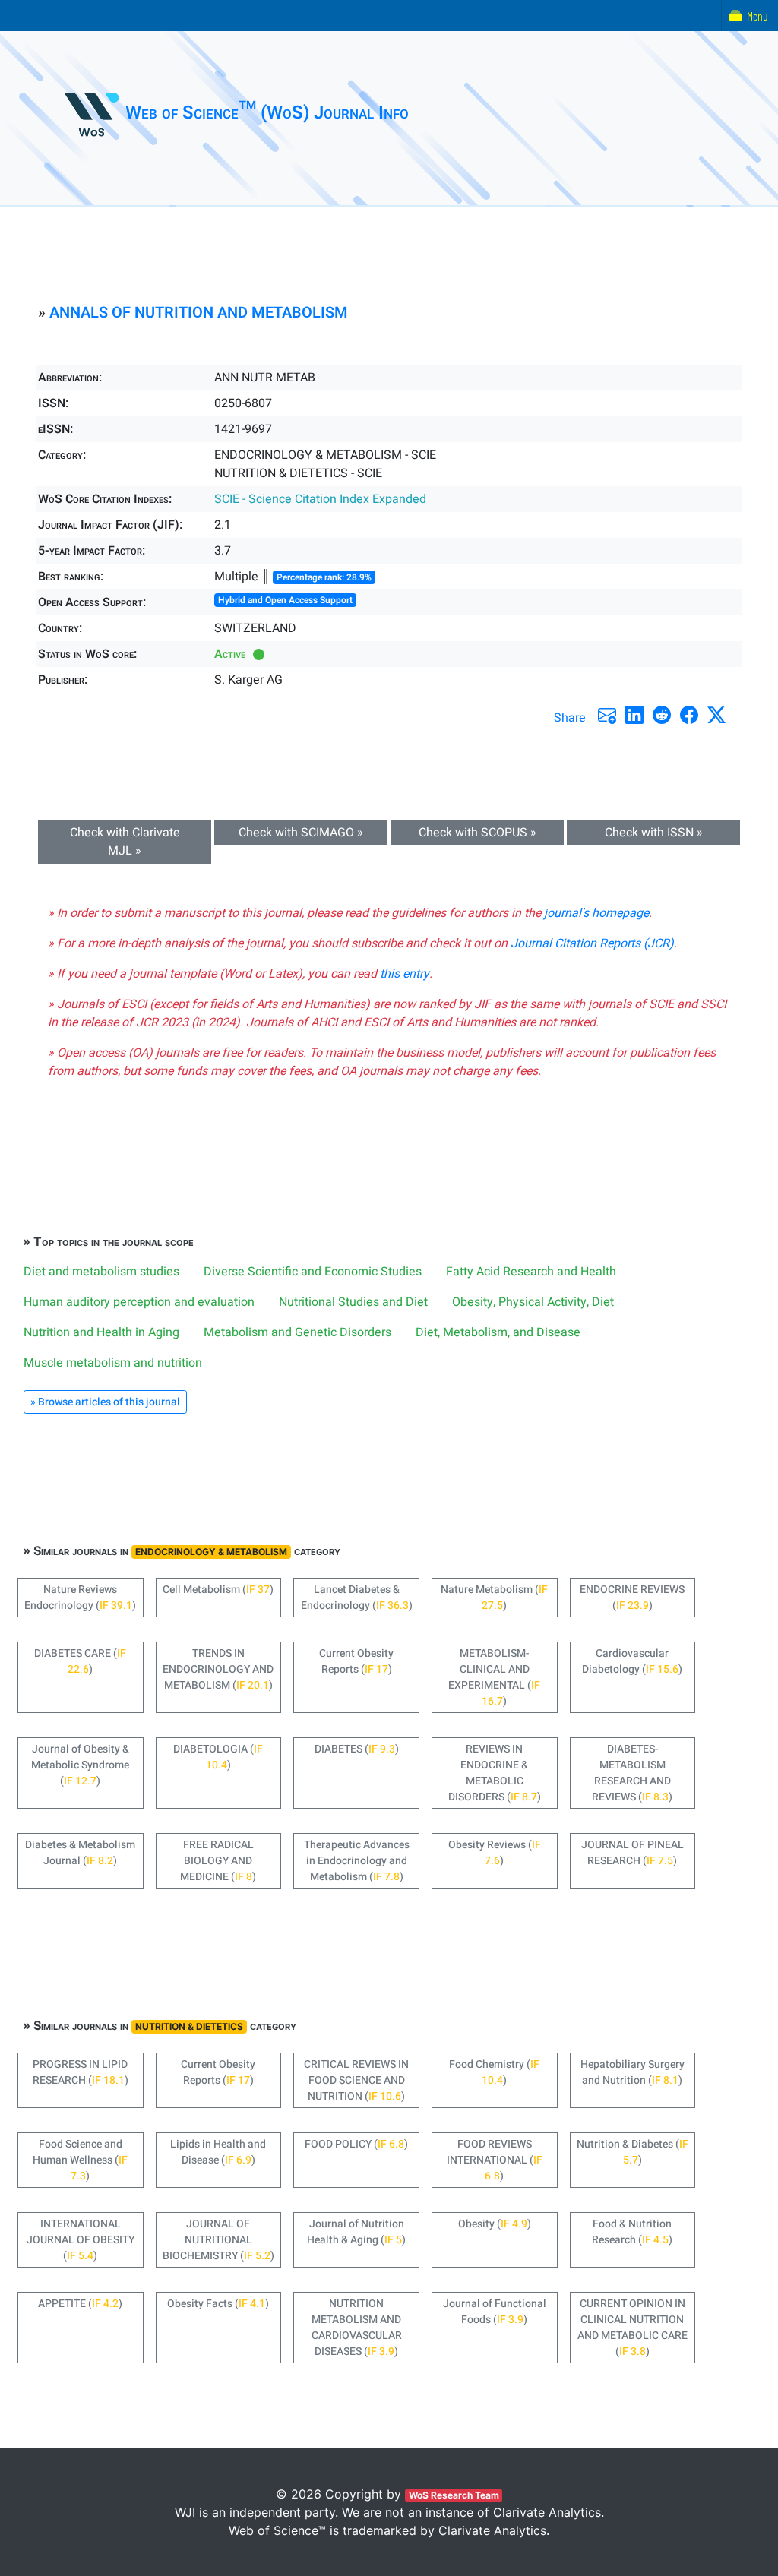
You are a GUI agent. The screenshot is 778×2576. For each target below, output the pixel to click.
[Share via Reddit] (662, 715)
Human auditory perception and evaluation (139, 1302)
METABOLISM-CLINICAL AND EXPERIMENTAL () (494, 1677)
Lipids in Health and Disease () (218, 2152)
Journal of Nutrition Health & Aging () (356, 2232)
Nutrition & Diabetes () (633, 2152)
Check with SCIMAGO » (301, 833)
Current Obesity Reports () (356, 1661)
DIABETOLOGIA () (218, 1757)
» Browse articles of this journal (105, 1402)
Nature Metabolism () (494, 1598)
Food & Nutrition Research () (632, 2232)
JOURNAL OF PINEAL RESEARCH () (633, 1853)
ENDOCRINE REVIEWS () (632, 1598)
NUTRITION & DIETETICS (189, 2026)
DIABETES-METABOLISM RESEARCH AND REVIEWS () (632, 1773)
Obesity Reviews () (495, 1853)
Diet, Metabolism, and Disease (498, 1332)
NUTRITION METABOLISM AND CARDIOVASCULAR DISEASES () (357, 2328)
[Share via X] (716, 715)
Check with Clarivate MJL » (125, 842)
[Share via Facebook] (689, 715)
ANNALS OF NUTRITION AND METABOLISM (199, 313)
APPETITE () (80, 2304)
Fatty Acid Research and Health (531, 1272)
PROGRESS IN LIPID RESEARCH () (81, 2072)
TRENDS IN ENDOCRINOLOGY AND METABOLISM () (218, 1669)
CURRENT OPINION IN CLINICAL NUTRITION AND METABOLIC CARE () (633, 2328)
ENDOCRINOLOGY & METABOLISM (211, 1552)
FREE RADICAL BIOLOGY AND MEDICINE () (218, 1861)
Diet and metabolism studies (101, 1272)
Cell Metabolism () (218, 1590)
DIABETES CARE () (80, 1661)
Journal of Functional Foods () (495, 2312)
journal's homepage (596, 913)
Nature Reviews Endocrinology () (80, 1598)
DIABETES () (357, 1749)
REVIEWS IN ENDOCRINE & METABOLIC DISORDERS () (495, 1773)
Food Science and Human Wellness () (80, 2160)
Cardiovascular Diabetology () (632, 1661)
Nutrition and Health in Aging (101, 1332)
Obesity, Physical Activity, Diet (533, 1302)
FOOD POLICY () (356, 2144)
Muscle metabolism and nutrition (113, 1363)
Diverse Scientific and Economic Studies (313, 1272)
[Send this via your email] (607, 715)
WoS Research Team (454, 2495)
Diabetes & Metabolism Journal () (80, 1853)
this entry (405, 974)
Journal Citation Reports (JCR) (592, 943)
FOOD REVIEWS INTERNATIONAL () (495, 2160)
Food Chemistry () (494, 2072)
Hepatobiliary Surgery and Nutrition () (633, 2072)
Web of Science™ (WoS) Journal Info (267, 113)
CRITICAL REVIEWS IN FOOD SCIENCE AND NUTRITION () (356, 2080)
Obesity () (495, 2224)
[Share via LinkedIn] (634, 715)
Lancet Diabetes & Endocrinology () (357, 1598)
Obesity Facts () (218, 2304)
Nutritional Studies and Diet (353, 1302)
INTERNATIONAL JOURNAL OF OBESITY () (81, 2240)
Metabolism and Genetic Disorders (297, 1332)
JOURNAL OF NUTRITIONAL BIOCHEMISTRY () (218, 2240)
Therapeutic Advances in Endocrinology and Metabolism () (357, 1861)
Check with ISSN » (654, 833)
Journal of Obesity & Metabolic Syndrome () (80, 1765)
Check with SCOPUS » (478, 833)
